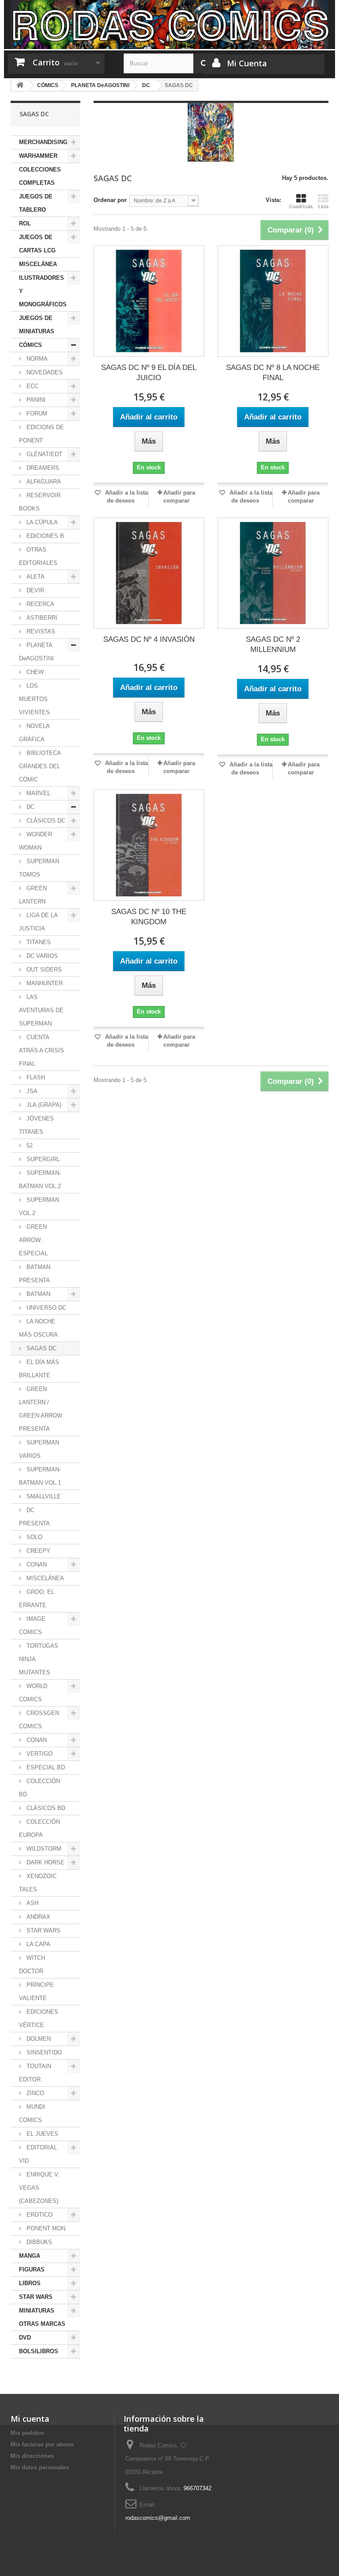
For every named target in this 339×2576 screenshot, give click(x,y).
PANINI (35, 400)
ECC (32, 386)
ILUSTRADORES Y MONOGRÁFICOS (43, 291)
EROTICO (39, 2215)
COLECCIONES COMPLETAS (40, 176)
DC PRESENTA (34, 1517)
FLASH (35, 1077)
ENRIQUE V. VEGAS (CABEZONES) (39, 2188)
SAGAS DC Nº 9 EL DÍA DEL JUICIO (149, 373)
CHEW (34, 672)
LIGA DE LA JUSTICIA (38, 922)
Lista (323, 206)
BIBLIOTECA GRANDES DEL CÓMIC (40, 766)
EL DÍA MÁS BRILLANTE (39, 1369)
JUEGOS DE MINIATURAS (37, 325)
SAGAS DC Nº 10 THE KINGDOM (149, 917)
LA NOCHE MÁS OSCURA (38, 1328)
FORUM (36, 413)
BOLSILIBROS (39, 2351)
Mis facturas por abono (42, 2445)
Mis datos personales (40, 2467)
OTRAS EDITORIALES (38, 556)
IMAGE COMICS (32, 1625)
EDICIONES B (44, 536)
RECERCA (40, 604)
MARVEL (38, 793)
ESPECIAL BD (45, 1767)
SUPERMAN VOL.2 (39, 1206)
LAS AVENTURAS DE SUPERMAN (41, 1010)
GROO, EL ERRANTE (37, 1599)
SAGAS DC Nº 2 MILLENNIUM (273, 644)
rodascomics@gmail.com (158, 2518)
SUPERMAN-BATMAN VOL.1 (40, 1476)
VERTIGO (39, 1754)
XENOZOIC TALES (38, 1883)
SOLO (34, 1537)
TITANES (38, 942)
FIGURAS (32, 2269)
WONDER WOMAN (36, 841)
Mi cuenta (30, 2419)
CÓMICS (30, 345)
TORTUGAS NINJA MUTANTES (39, 1659)
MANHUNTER (44, 983)
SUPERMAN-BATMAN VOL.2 (40, 1179)
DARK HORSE (45, 1862)
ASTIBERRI (41, 618)
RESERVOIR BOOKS (40, 502)
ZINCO (34, 2093)
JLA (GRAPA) (43, 1105)
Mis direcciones (32, 2456)
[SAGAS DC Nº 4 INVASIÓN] (149, 573)
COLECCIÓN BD (40, 1788)
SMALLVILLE (43, 1496)
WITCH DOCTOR (32, 1964)
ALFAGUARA (43, 482)
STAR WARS (43, 1930)
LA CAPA (38, 1944)
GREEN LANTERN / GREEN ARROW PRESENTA (41, 1409)
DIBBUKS (38, 2242)
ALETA (35, 577)
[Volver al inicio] (20, 86)
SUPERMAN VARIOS (39, 1449)
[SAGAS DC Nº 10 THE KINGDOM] (149, 845)
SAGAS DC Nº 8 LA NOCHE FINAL (273, 373)
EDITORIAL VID (38, 2154)
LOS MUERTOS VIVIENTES (34, 699)
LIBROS (30, 2283)
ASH (32, 1903)
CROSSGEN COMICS (39, 1720)
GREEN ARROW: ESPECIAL (33, 1240)
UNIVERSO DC (45, 1308)
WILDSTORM (43, 1849)
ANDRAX (38, 1917)
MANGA (30, 2256)
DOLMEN (38, 2039)
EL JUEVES (41, 2134)
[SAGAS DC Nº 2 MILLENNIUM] (273, 573)
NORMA (36, 359)
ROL (25, 223)
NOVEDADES (44, 372)
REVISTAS (40, 631)
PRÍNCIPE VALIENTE (36, 1991)
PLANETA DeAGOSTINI (36, 652)
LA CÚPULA (41, 522)
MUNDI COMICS (32, 2113)
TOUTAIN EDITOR (35, 2073)
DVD (25, 2338)
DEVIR (34, 590)
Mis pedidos (27, 2433)
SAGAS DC (41, 1348)
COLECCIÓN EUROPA (40, 1828)
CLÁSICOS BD (45, 1808)
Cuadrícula (301, 206)
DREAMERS (42, 468)
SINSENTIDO (43, 2052)
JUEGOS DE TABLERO (36, 203)
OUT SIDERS (43, 970)
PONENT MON (45, 2228)
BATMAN (38, 1294)
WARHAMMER (38, 156)
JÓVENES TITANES (36, 1125)
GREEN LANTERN (33, 895)
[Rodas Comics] (169, 25)
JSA (31, 1091)
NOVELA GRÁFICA (34, 733)
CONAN (36, 1564)
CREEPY (38, 1551)
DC (30, 807)
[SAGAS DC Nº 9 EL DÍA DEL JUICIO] (149, 301)
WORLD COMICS (33, 1693)
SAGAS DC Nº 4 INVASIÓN (149, 639)
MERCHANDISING (43, 142)
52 (29, 1145)
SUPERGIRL (42, 1159)
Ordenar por (110, 200)
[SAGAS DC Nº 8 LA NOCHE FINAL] (273, 301)
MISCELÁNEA (38, 264)
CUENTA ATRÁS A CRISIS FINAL (41, 1050)
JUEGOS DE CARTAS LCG (37, 244)
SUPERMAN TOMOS (39, 868)
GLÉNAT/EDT (43, 454)
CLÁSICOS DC (45, 821)
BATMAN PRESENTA (35, 1274)
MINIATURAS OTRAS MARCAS (42, 2317)
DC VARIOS (41, 956)
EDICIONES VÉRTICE (39, 2018)
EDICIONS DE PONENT (41, 434)
